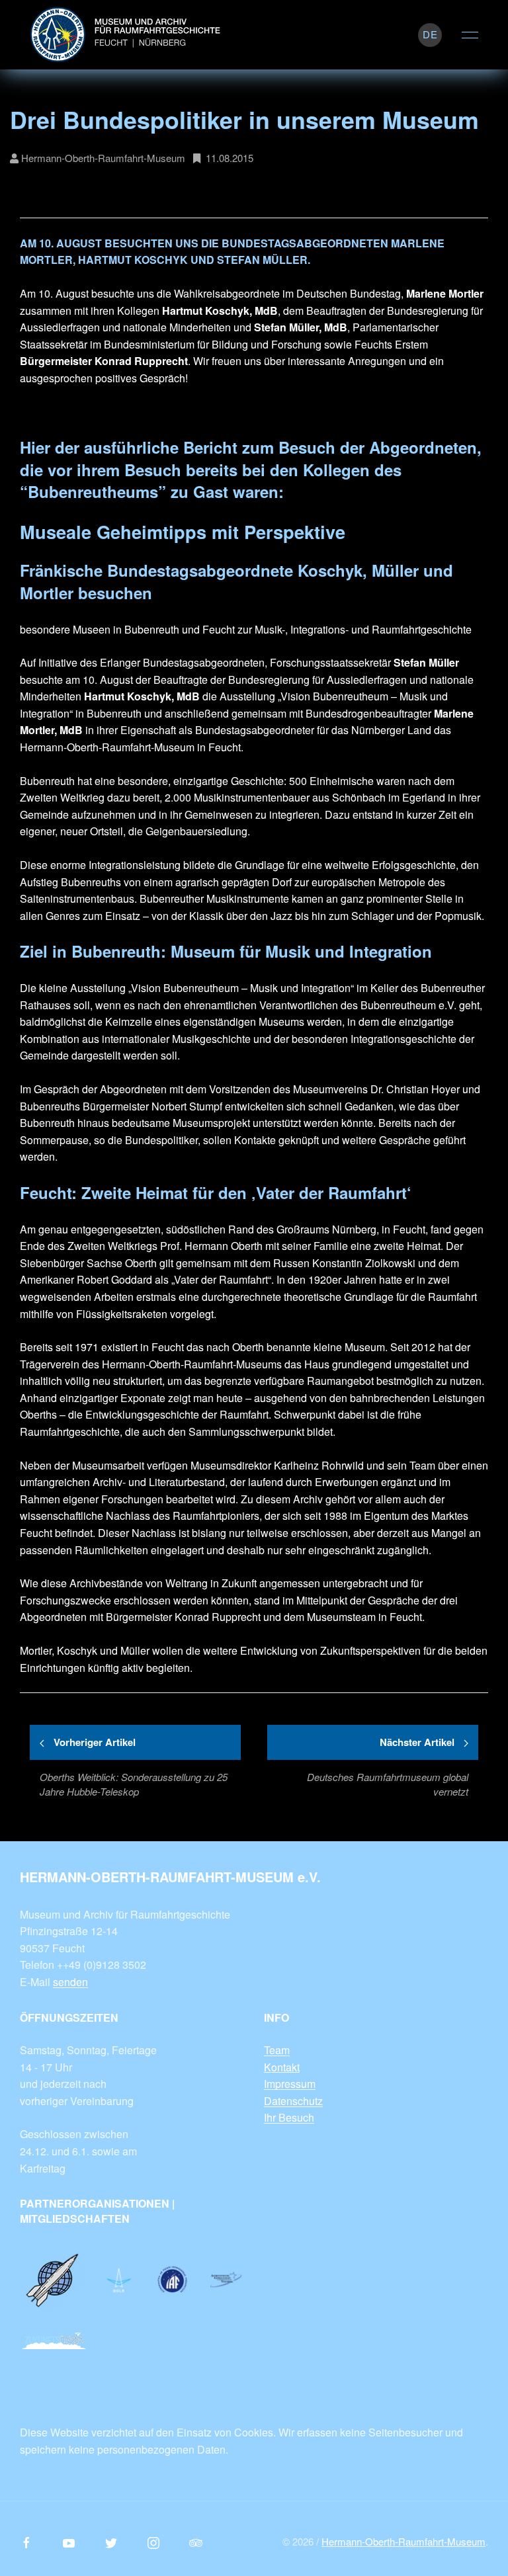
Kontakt (282, 2067)
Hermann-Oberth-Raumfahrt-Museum (403, 2541)
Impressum (290, 2084)
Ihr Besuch (289, 2117)
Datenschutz (293, 2101)
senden (70, 1982)
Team (277, 2050)
